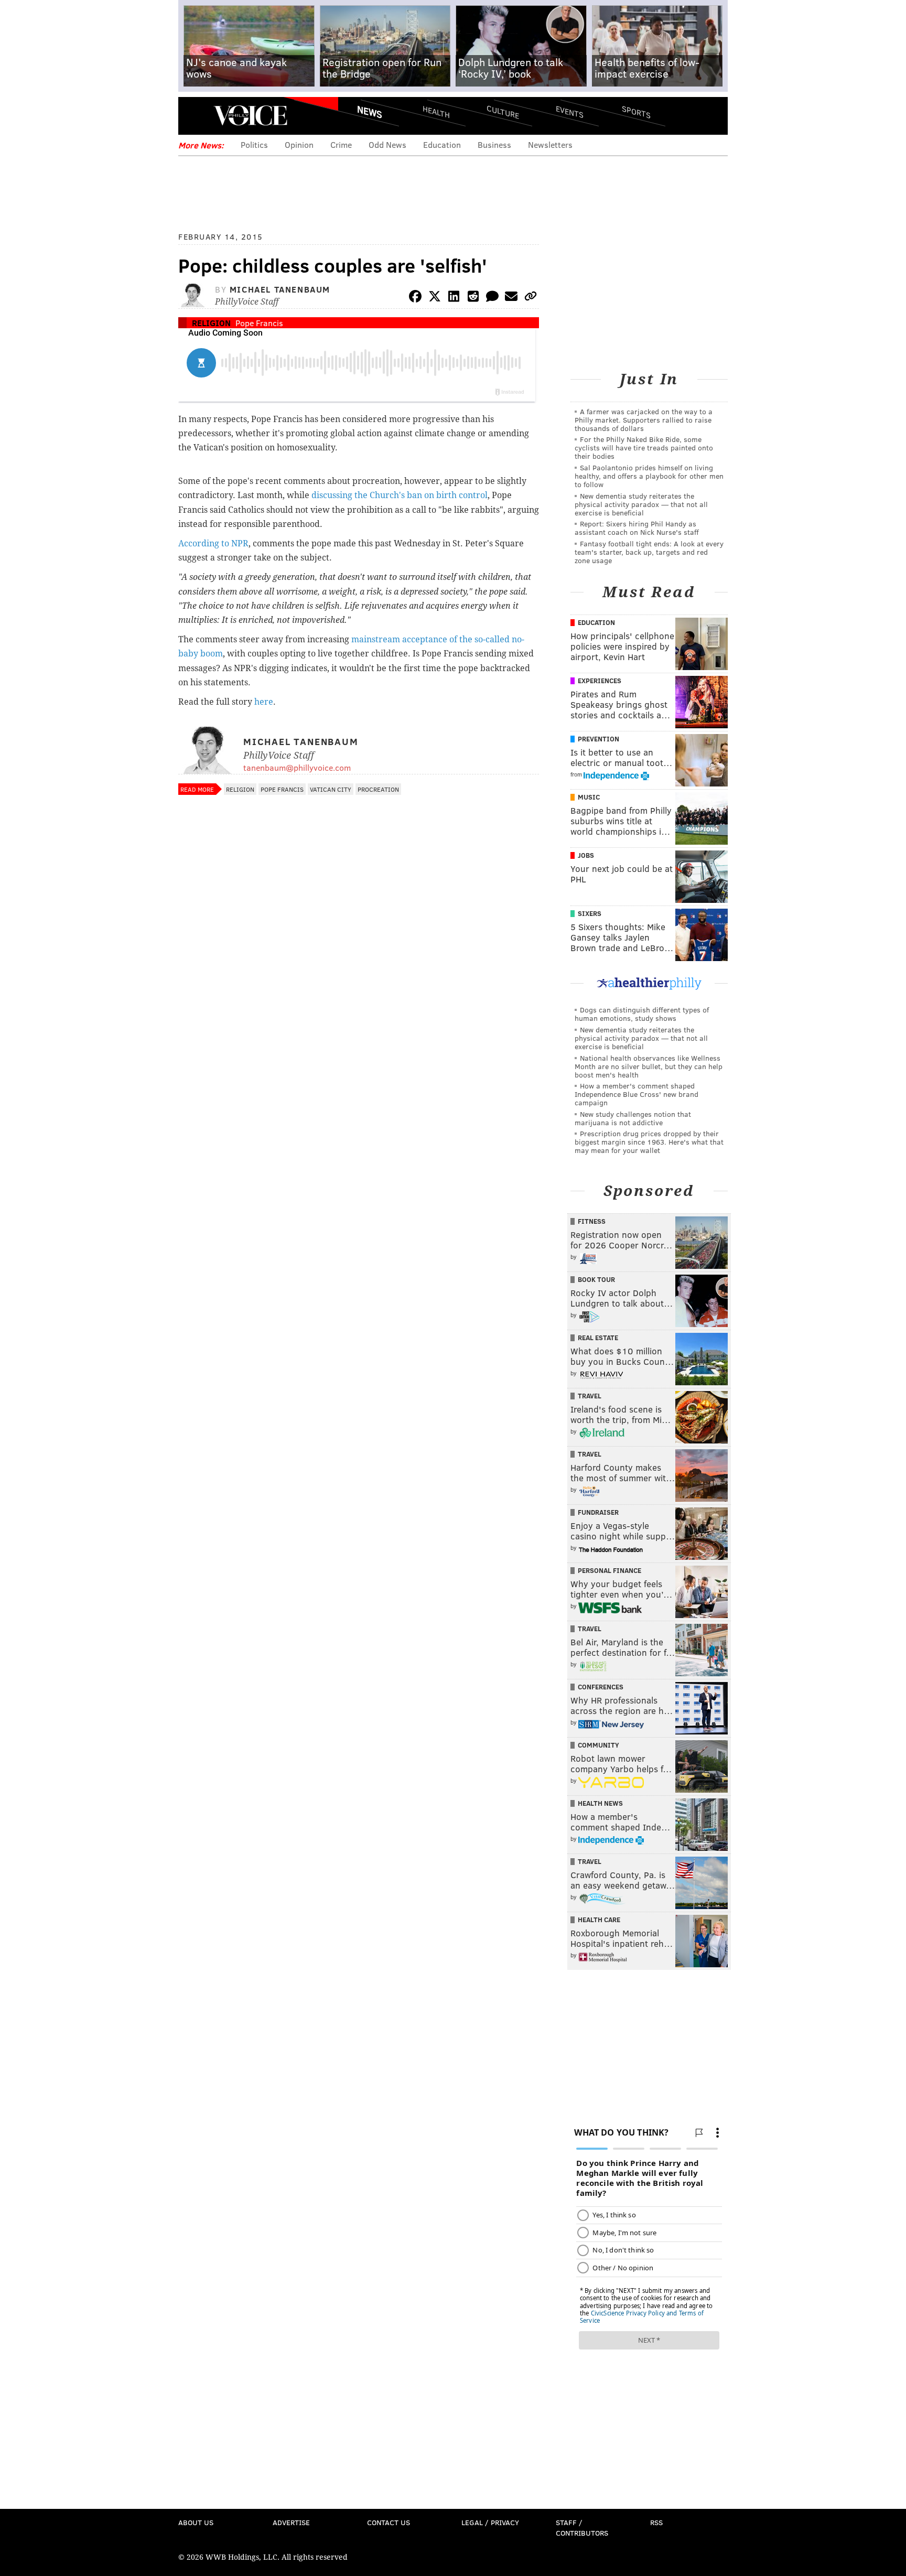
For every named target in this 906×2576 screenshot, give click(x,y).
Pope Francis (259, 323)
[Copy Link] (531, 298)
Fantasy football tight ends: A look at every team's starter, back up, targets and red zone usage (649, 552)
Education (442, 144)
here (264, 702)
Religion (211, 323)
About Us (196, 2522)
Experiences (600, 681)
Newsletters (550, 144)
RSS (656, 2522)
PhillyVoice (250, 115)
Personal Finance (610, 1570)
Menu (195, 116)
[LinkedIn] (454, 298)
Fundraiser (598, 1512)
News (370, 112)
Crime (341, 144)
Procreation (378, 789)
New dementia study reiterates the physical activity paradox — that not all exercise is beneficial (641, 504)
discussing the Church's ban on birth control (400, 495)
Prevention (598, 739)
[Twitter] (435, 298)
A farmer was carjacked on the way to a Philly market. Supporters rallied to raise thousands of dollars (644, 420)
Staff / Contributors (582, 2528)
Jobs (586, 855)
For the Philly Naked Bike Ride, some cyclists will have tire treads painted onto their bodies (644, 448)
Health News (600, 1803)
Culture (503, 111)
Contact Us (389, 2522)
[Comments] (492, 298)
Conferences (601, 1687)
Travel (590, 1396)
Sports (636, 112)
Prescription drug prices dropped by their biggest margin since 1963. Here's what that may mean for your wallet (649, 1142)
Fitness (592, 1221)
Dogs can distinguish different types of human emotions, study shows (642, 1014)
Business (494, 144)
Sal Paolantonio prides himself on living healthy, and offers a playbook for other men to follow (649, 476)
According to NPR (213, 543)
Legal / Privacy (490, 2522)
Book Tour (596, 1279)
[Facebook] (415, 298)
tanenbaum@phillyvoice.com (297, 767)
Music (589, 797)
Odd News (387, 144)
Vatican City (331, 789)
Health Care (599, 1920)
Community (598, 1745)
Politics (254, 144)
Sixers (590, 913)
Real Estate (598, 1338)
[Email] (511, 298)
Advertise (291, 2522)
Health (436, 111)
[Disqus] (359, 1079)
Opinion (299, 144)
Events (570, 111)
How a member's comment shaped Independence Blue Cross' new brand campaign (637, 1094)
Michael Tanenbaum (280, 289)
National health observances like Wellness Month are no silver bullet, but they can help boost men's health (649, 1066)
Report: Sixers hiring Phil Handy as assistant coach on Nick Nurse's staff (637, 528)
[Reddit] (473, 298)
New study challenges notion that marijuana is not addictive (633, 1118)
